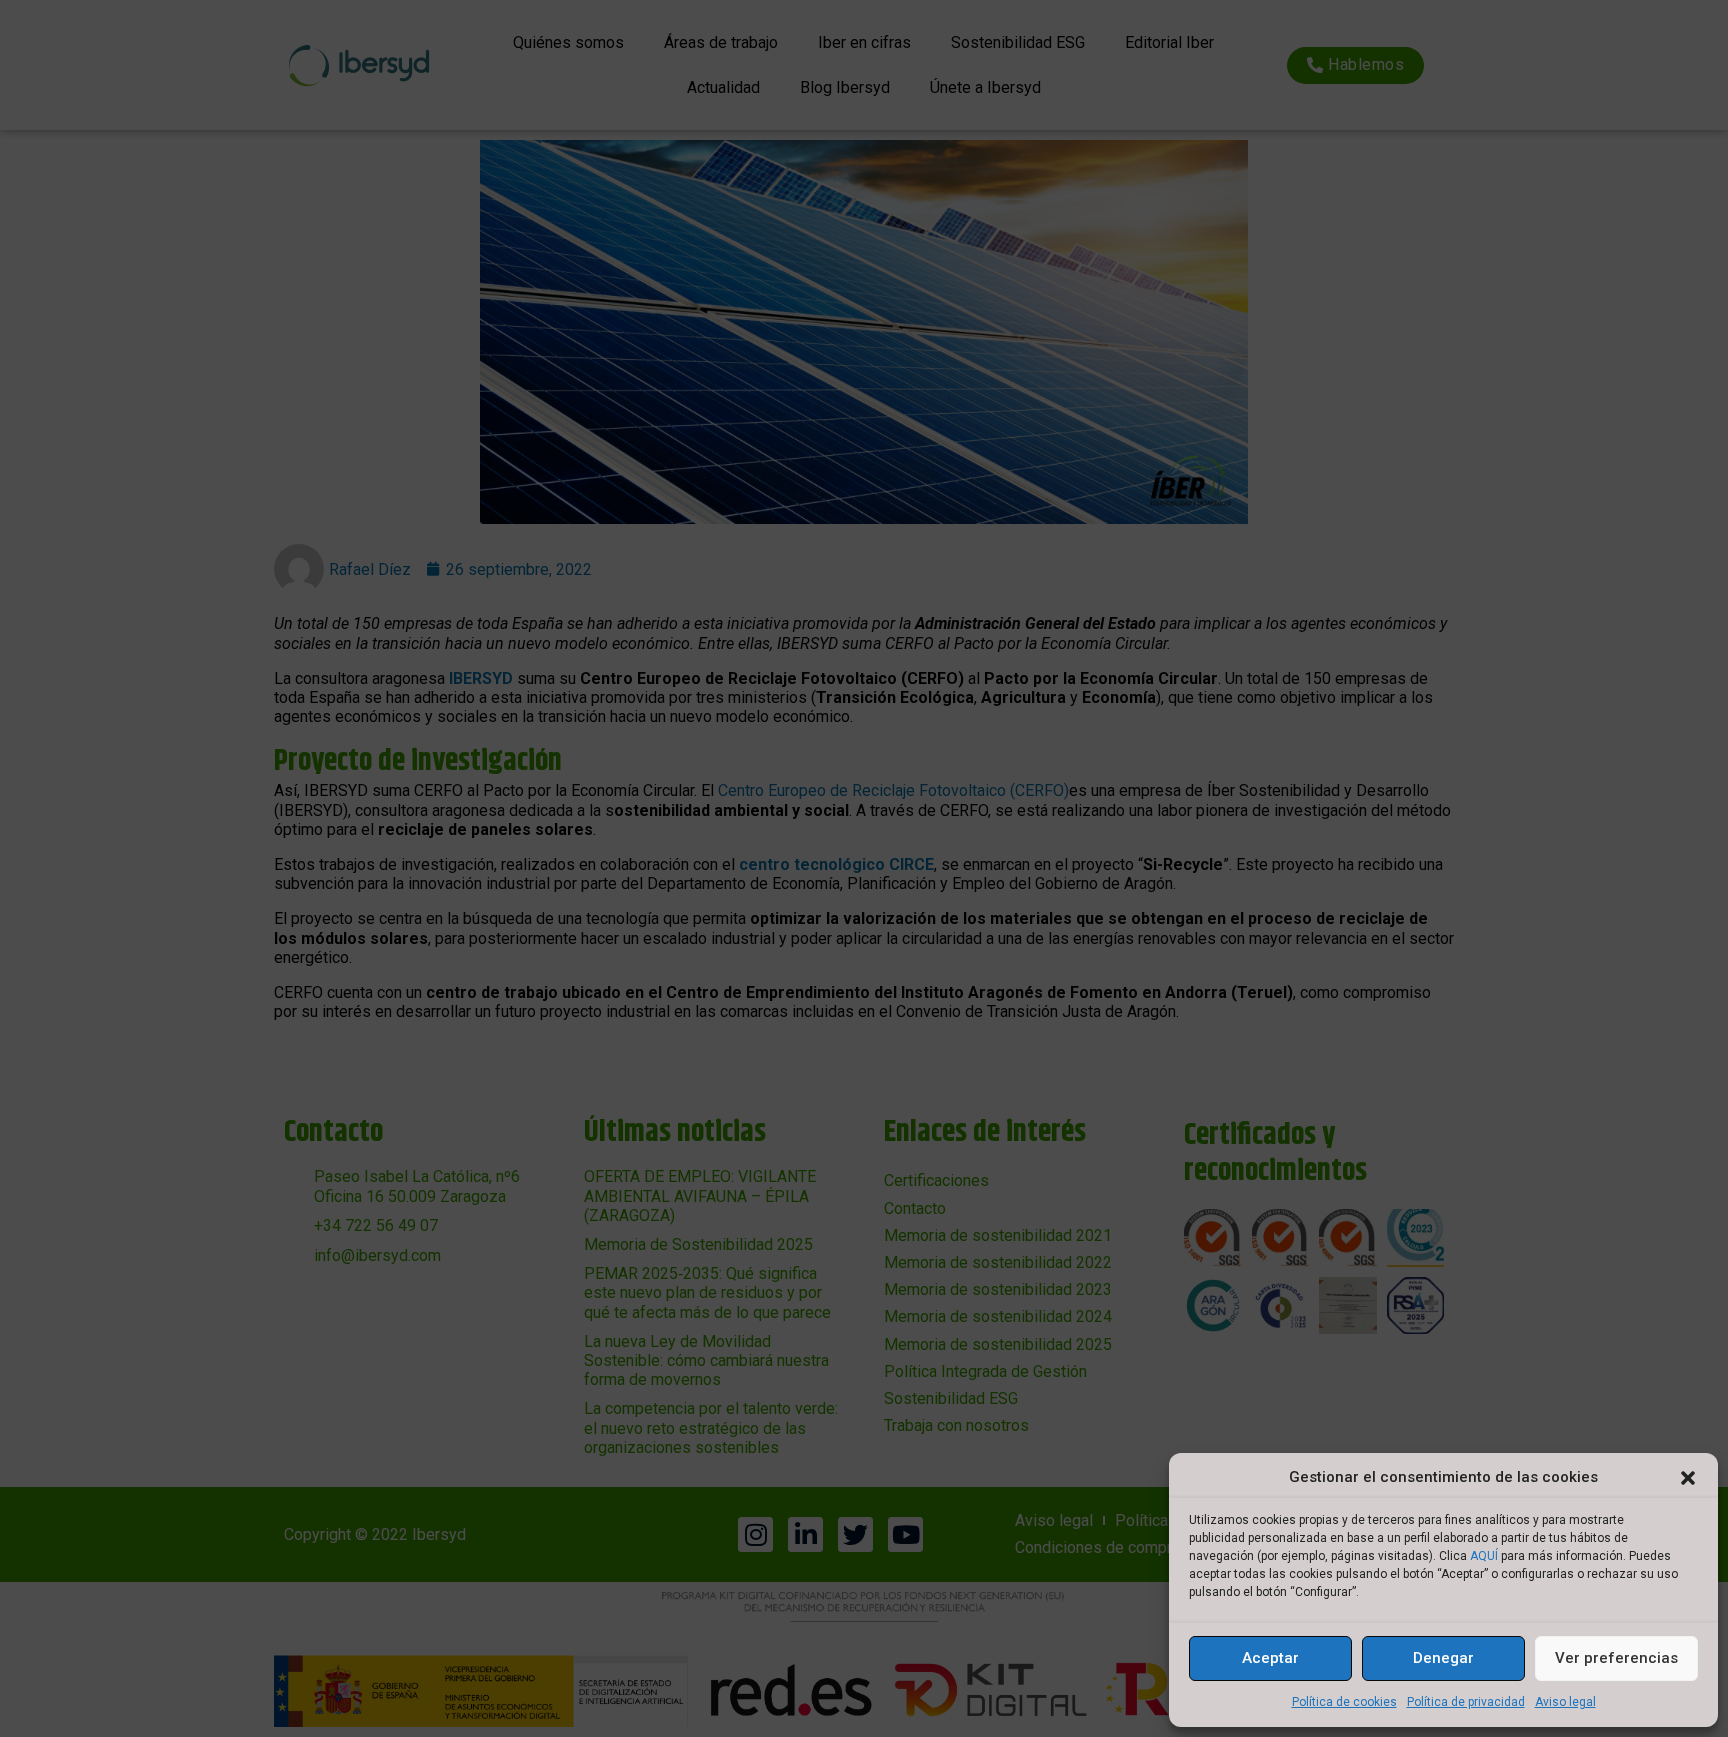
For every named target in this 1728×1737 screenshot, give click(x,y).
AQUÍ (1484, 1556)
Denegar (1443, 1658)
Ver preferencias (1616, 1658)
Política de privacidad (1466, 1702)
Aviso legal (1565, 1702)
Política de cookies (1344, 1702)
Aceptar (1270, 1658)
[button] (1688, 1478)
